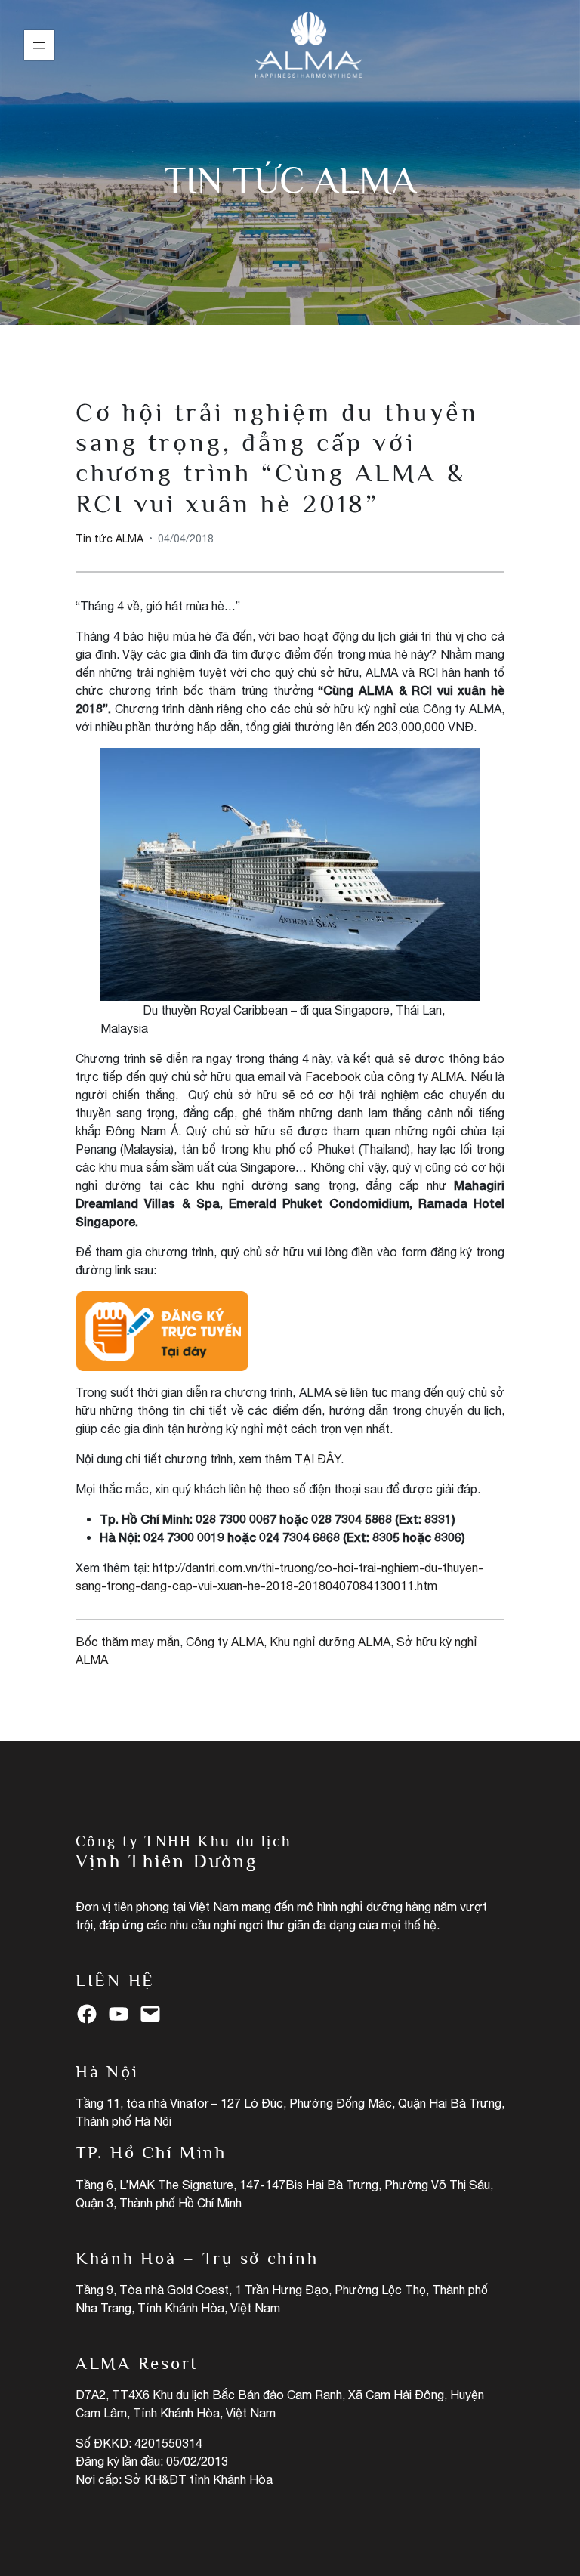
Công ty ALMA (225, 1642)
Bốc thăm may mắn (128, 1642)
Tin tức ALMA (290, 180)
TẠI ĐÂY (318, 1459)
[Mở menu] (39, 45)
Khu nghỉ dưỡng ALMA (330, 1642)
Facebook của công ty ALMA (385, 1076)
